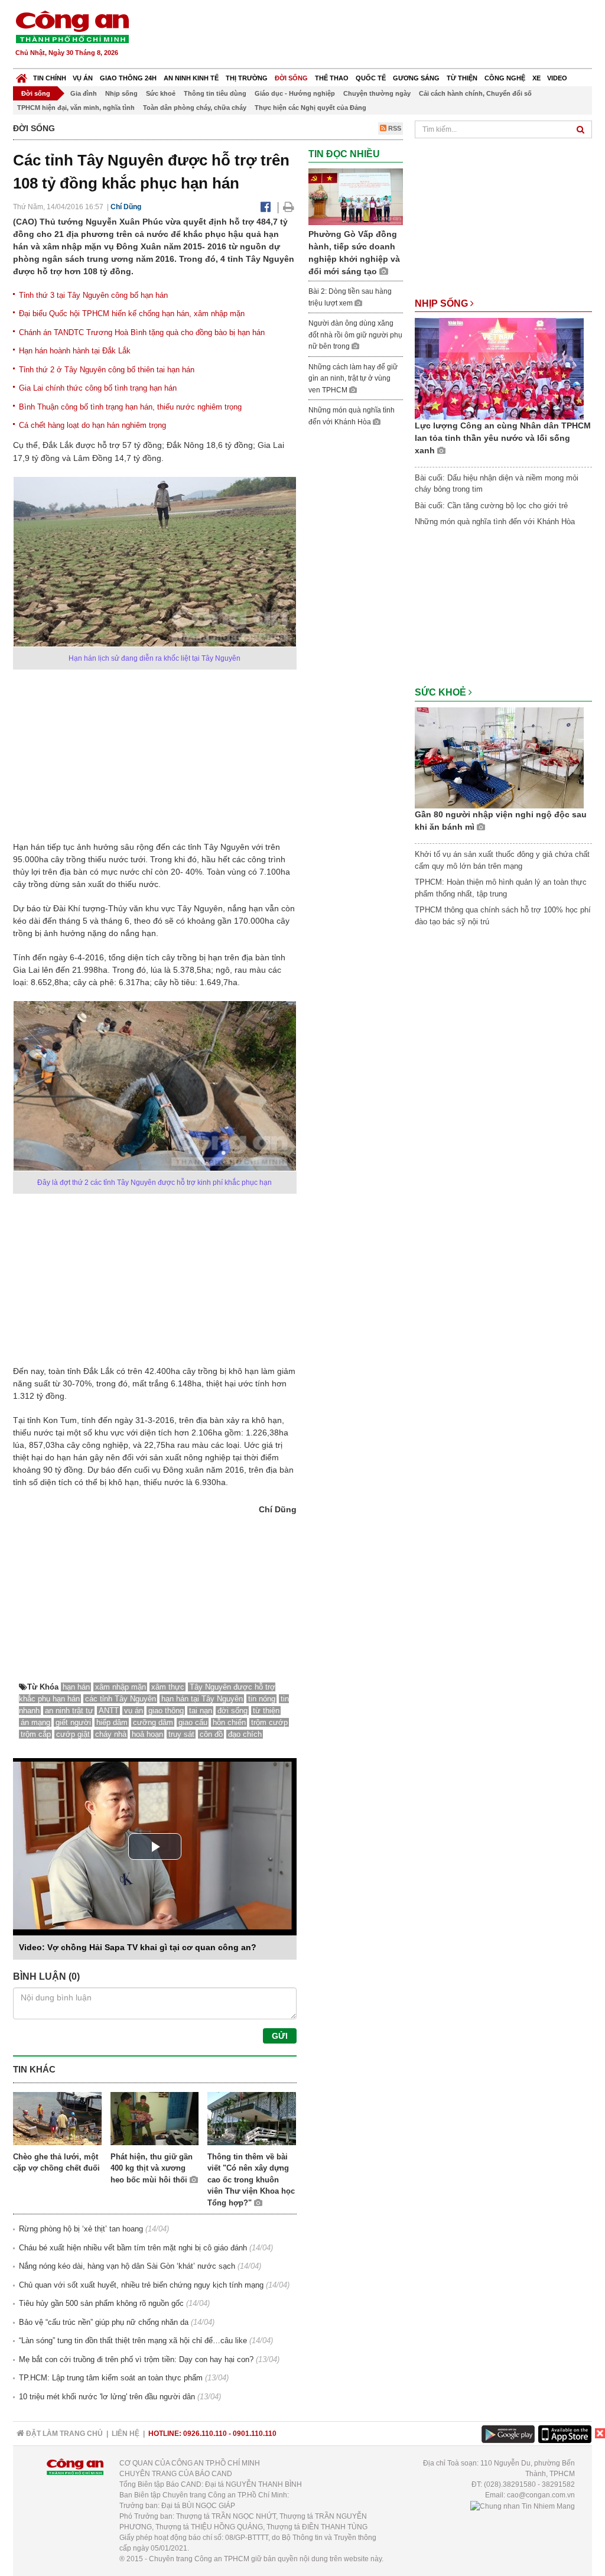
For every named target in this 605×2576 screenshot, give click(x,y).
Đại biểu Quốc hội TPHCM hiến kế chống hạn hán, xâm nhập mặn (132, 314)
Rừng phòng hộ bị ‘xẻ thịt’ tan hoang (81, 2229)
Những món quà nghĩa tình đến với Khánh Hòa (495, 522)
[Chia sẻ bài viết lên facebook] (266, 207)
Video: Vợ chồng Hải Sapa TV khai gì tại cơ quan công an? (138, 1947)
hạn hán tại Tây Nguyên (202, 1699)
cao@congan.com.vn (541, 2495)
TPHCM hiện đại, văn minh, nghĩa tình (76, 108)
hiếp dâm (112, 1722)
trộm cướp (269, 1722)
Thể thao (332, 78)
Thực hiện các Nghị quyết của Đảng (310, 108)
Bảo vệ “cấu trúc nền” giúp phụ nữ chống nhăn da (104, 2322)
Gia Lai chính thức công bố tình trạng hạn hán (98, 388)
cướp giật (73, 1734)
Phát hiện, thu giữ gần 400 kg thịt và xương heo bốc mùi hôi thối (152, 2168)
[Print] (289, 207)
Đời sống (291, 78)
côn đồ (211, 1734)
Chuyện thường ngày (377, 93)
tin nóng (262, 1699)
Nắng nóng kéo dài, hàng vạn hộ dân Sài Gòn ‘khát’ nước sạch (127, 2266)
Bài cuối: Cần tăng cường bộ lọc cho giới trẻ (491, 506)
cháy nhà (111, 1734)
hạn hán (76, 1687)
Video (557, 78)
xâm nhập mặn (121, 1687)
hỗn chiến (229, 1722)
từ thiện (266, 1711)
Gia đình (84, 93)
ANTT (109, 1711)
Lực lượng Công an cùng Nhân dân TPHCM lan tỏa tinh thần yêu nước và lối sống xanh (503, 438)
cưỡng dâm (153, 1722)
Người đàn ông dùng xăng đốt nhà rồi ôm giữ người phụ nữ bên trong (355, 335)
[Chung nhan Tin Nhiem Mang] (523, 2506)
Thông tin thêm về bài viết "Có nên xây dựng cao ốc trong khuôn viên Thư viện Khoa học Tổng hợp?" (251, 2180)
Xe (536, 78)
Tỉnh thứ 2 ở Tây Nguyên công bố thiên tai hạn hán (107, 370)
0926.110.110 (205, 2434)
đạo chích (245, 1734)
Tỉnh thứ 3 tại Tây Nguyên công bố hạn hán (93, 295)
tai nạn (201, 1711)
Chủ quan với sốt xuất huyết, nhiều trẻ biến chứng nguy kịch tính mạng (141, 2285)
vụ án (134, 1711)
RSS (394, 128)
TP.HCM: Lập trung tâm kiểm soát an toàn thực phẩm (111, 2378)
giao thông (166, 1711)
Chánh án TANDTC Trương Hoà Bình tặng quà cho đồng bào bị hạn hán (142, 332)
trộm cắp (36, 1734)
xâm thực (168, 1687)
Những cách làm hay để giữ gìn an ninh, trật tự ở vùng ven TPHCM (353, 379)
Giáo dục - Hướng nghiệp (295, 93)
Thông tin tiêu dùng (215, 93)
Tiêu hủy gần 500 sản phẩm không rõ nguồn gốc (101, 2303)
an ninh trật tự (69, 1711)
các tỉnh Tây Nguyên (121, 1699)
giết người (73, 1722)
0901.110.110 (255, 2434)
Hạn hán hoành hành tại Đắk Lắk (75, 351)
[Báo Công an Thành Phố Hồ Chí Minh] (22, 75)
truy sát (181, 1734)
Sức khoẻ (161, 93)
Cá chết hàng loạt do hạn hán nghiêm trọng (92, 425)
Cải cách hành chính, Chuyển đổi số (475, 93)
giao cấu (193, 1722)
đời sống (232, 1711)
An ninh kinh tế (191, 78)
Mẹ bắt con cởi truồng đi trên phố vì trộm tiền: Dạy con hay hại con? (136, 2359)
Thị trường (247, 78)
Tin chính (50, 78)
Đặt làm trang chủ (64, 2434)
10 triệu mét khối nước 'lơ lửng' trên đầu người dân (107, 2397)
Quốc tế (371, 78)
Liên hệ (126, 2434)
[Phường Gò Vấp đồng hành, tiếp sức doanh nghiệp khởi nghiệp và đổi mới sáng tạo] (356, 196)
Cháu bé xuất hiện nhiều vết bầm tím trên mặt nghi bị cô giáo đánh (133, 2248)
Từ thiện (462, 78)
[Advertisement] (378, 35)
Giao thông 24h (128, 78)
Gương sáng (416, 78)
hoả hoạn (147, 1734)
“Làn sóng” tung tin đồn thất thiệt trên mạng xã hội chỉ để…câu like (133, 2341)
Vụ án (83, 78)
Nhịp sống (121, 93)
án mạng (35, 1722)
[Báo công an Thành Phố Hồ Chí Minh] (72, 26)
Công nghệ (505, 78)
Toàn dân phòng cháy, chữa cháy (195, 108)
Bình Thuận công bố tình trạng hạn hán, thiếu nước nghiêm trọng (130, 407)
